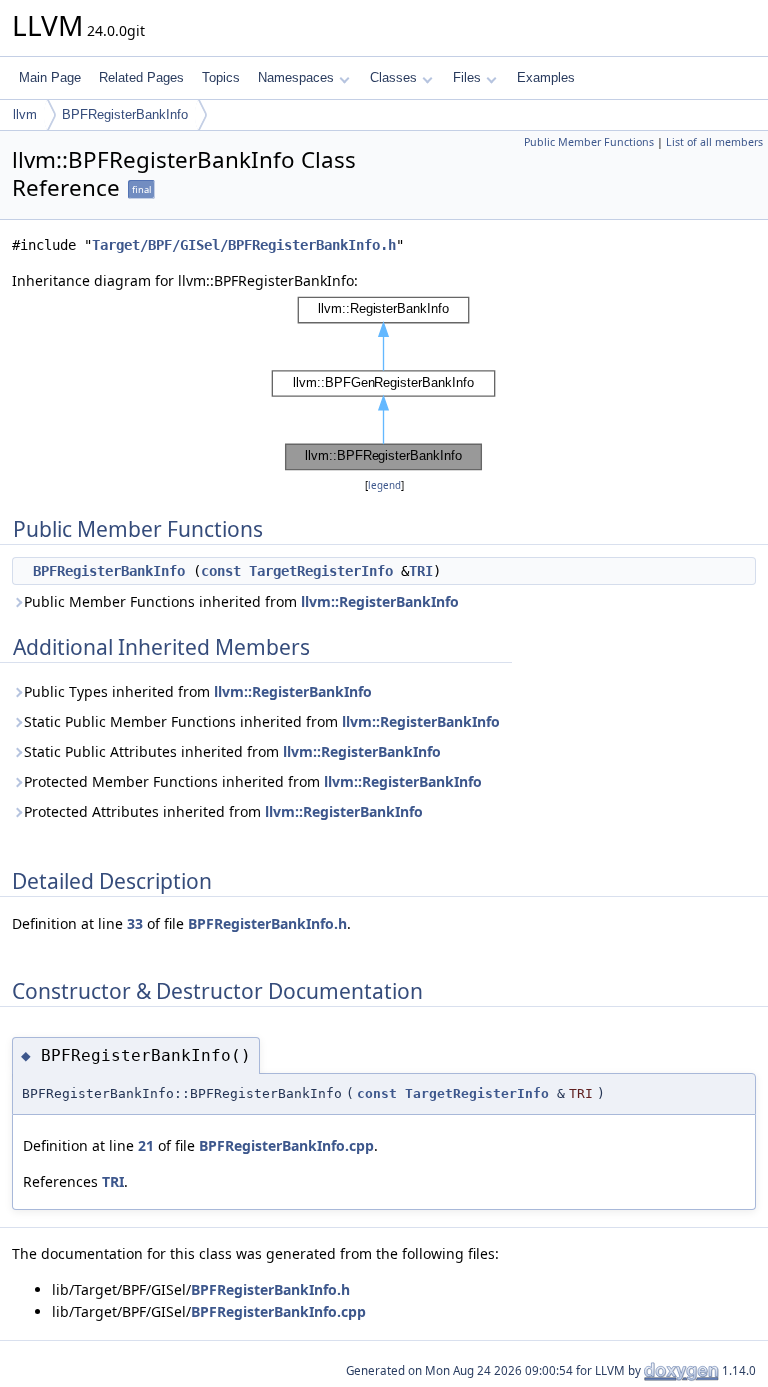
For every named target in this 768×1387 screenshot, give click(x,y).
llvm (25, 114)
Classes (393, 77)
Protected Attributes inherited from (223, 811)
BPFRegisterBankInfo (125, 114)
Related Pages (141, 77)
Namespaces (296, 77)
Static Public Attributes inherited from (232, 751)
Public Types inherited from (198, 691)
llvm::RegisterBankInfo (380, 601)
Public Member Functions (589, 142)
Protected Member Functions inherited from (253, 781)
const (221, 571)
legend (384, 485)
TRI (421, 571)
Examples (546, 77)
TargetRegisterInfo (321, 571)
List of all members (714, 142)
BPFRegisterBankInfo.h (267, 923)
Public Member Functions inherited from (241, 601)
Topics (221, 77)
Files (467, 77)
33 (135, 923)
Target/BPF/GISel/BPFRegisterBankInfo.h (244, 245)
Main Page (50, 77)
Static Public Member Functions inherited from (262, 721)
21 (146, 1145)
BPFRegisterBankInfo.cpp (286, 1145)
